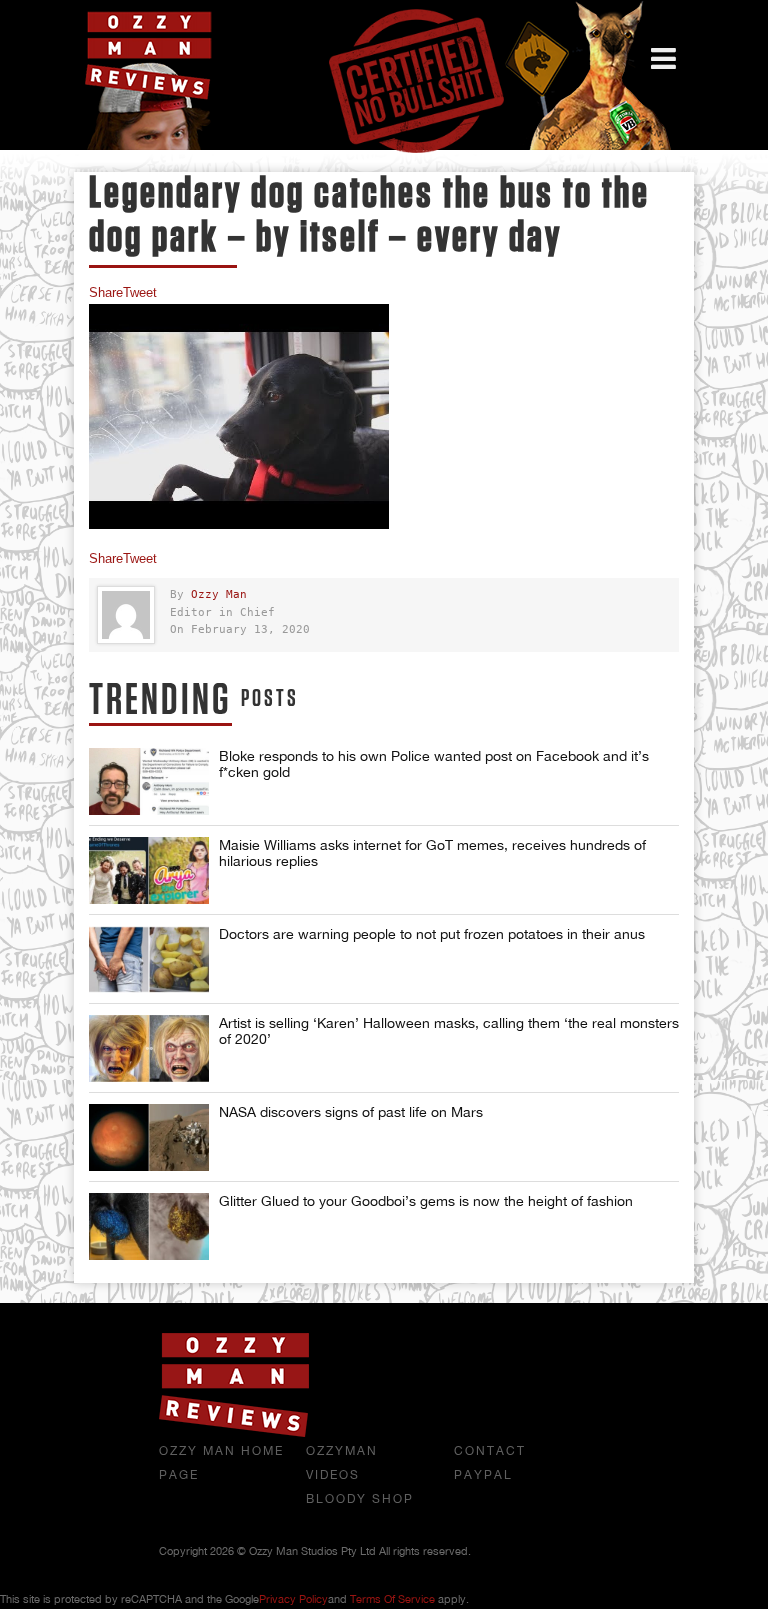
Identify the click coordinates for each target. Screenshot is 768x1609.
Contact (490, 1451)
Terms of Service (392, 1599)
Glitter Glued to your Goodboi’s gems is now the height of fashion (426, 1201)
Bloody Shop (360, 1499)
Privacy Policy (293, 1599)
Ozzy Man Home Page (221, 1463)
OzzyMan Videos (342, 1463)
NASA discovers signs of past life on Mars (351, 1112)
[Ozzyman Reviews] (234, 1433)
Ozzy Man (219, 594)
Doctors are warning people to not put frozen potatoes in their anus (432, 934)
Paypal (483, 1475)
